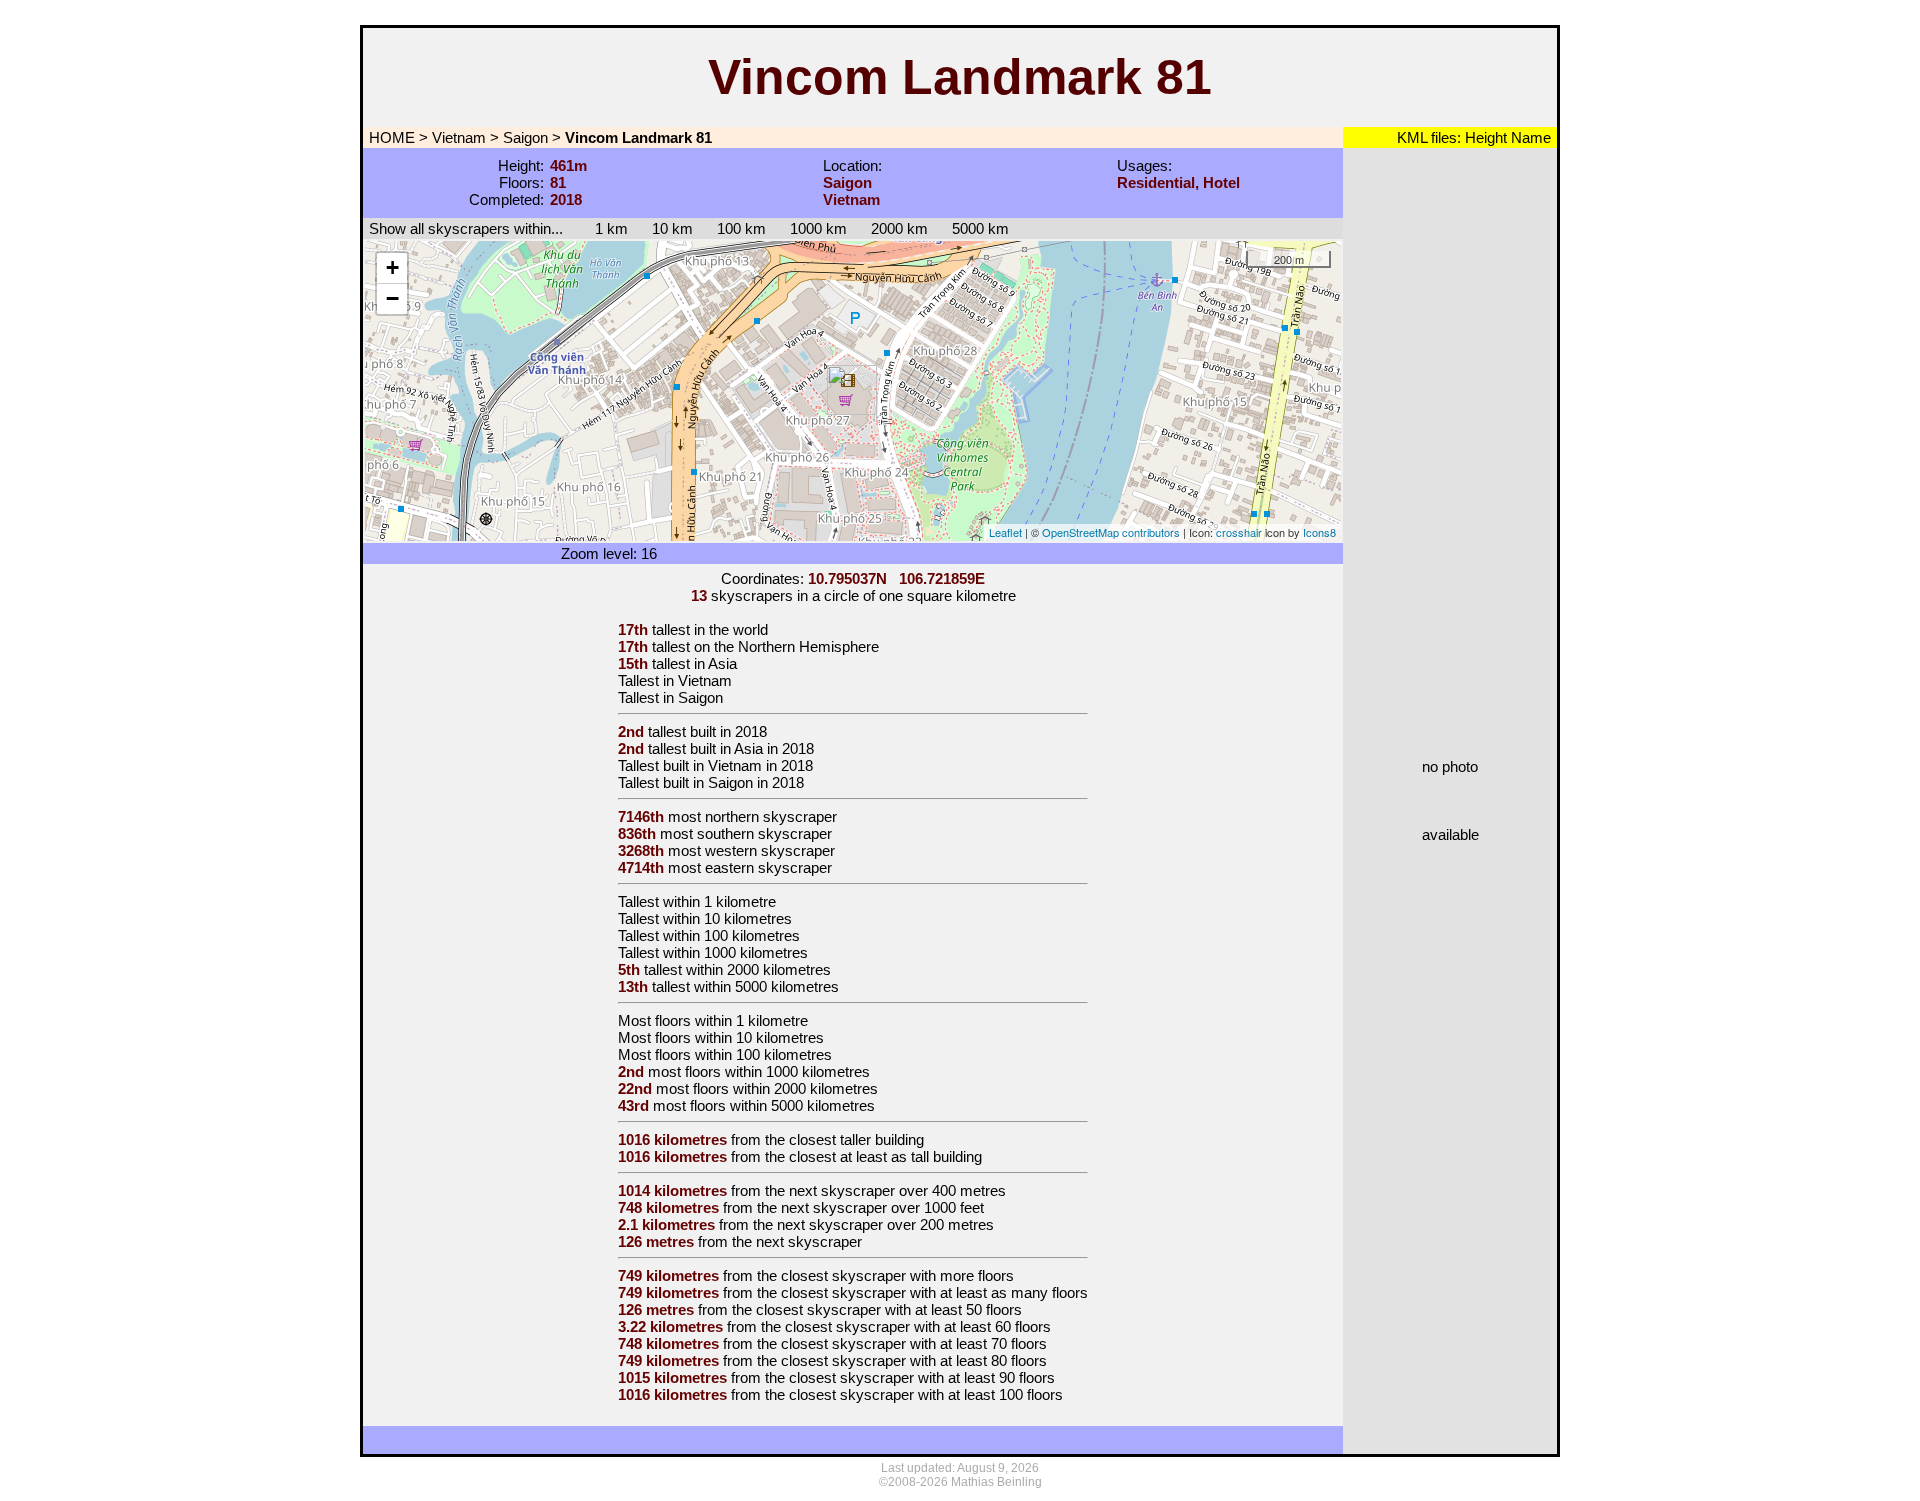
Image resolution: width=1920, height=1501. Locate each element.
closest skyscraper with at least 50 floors (889, 1309)
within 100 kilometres (731, 935)
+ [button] (392, 267)
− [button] (392, 298)
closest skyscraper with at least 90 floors (922, 1377)
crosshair (1239, 532)
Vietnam (459, 137)
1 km (601, 228)
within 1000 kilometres (735, 952)
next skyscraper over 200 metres (885, 1224)
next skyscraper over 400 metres (897, 1190)
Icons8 (1319, 532)
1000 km (818, 228)
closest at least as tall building (885, 1156)
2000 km (899, 228)
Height (1484, 137)
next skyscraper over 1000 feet (882, 1207)
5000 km (980, 228)
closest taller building (856, 1139)
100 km (741, 228)
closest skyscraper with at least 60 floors (918, 1326)
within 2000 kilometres (758, 969)
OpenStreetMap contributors (1111, 532)
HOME (390, 137)
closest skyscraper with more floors (897, 1275)
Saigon (525, 137)
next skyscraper (809, 1241)
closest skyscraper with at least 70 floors (914, 1343)
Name (1529, 137)
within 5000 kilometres (766, 986)
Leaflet (1005, 532)
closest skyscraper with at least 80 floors (914, 1360)
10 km (672, 228)
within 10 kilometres (727, 918)
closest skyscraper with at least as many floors (934, 1292)
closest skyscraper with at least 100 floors (926, 1394)
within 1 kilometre (719, 901)
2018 (751, 731)
